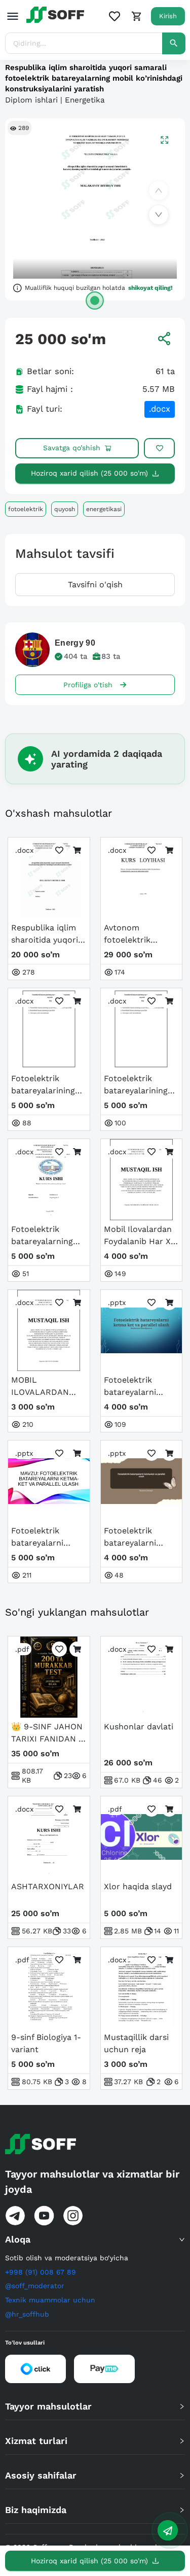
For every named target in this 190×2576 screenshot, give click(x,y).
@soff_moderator (35, 2286)
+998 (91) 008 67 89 (41, 2272)
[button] (95, 2239)
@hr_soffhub (27, 2314)
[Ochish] (95, 300)
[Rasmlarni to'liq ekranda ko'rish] (164, 139)
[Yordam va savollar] (168, 2530)
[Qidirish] (174, 43)
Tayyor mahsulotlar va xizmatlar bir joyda (92, 2182)
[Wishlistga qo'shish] (159, 448)
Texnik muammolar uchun (50, 2300)
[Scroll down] (159, 215)
